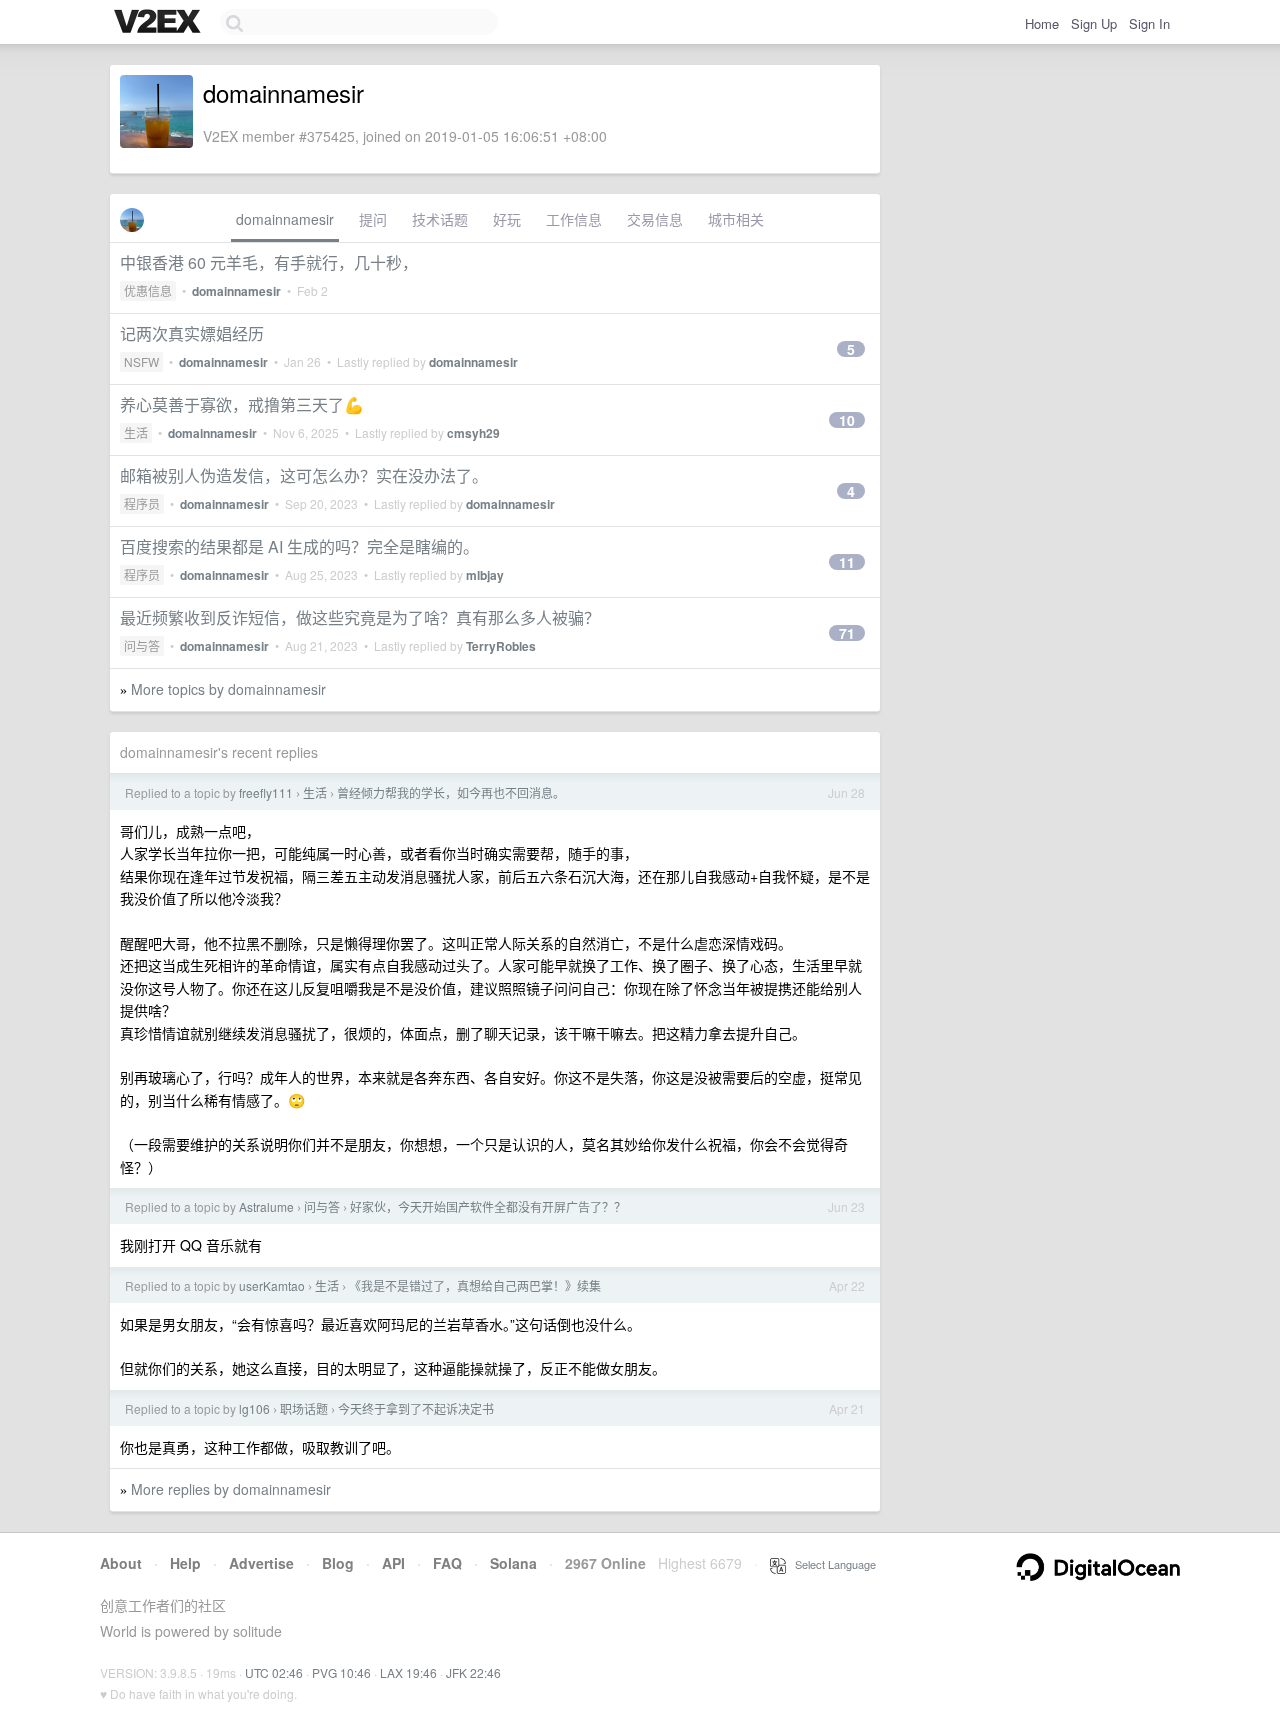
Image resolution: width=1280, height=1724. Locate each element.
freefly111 (266, 792)
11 (847, 562)
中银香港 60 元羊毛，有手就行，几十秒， (269, 262)
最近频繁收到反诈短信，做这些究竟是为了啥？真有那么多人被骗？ (360, 617)
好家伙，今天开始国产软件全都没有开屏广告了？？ (488, 1206)
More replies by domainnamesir (231, 1489)
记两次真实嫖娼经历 (192, 333)
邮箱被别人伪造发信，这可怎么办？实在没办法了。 (304, 475)
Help (185, 1563)
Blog (338, 1563)
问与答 (142, 645)
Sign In (1149, 23)
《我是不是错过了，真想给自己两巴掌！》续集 (475, 1285)
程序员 (142, 503)
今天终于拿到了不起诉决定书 (416, 1408)
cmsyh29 (473, 433)
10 (847, 420)
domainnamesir (285, 219)
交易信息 (655, 219)
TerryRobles (501, 646)
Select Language (831, 1564)
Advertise (261, 1563)
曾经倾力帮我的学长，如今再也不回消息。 (451, 792)
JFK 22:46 (473, 1672)
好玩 (507, 219)
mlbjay (485, 575)
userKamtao (272, 1285)
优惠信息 (148, 290)
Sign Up (1094, 23)
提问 (373, 219)
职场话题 (304, 1408)
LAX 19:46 (408, 1672)
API (393, 1563)
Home (1042, 23)
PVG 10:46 (341, 1672)
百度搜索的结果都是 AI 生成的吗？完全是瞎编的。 (299, 546)
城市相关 (736, 219)
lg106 (254, 1408)
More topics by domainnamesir (228, 689)
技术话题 (440, 219)
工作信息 (574, 219)
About (121, 1563)
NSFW (141, 361)
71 (847, 633)
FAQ (447, 1563)
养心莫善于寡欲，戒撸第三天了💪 (242, 404)
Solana (513, 1563)
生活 (136, 432)
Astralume (266, 1206)
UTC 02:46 (274, 1672)
